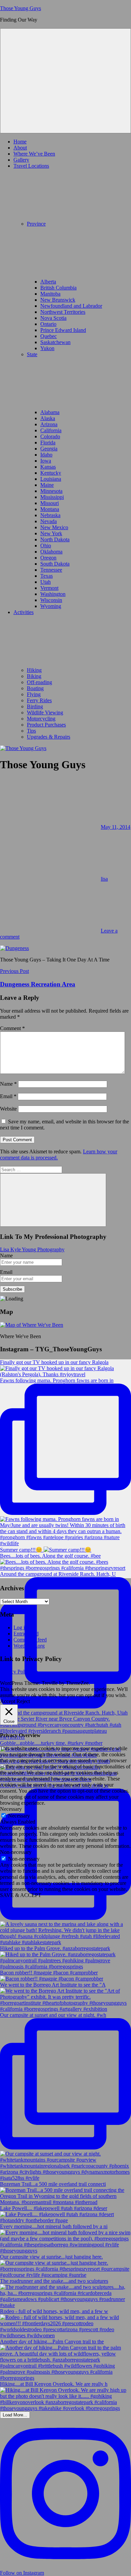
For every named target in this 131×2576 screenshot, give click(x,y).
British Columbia (58, 288)
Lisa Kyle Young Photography (32, 1249)
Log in (20, 1628)
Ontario (48, 324)
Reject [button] (23, 1701)
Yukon (47, 348)
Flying (34, 694)
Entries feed (26, 1634)
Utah (46, 582)
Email (8, 1096)
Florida (48, 443)
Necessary (19, 1816)
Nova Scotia (53, 318)
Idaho (46, 455)
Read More (43, 1701)
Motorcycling (41, 719)
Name (8, 1084)
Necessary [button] (11, 1809)
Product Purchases (46, 725)
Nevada (49, 521)
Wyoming (51, 606)
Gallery (21, 160)
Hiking (34, 670)
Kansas (48, 467)
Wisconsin (51, 600)
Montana (50, 509)
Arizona (49, 424)
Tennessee (51, 570)
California (51, 430)
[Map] (32, 1325)
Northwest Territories (63, 312)
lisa (104, 879)
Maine (47, 485)
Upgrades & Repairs (49, 737)
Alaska (48, 418)
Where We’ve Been (34, 154)
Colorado (50, 436)
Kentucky (51, 473)
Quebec (49, 336)
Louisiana (51, 479)
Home (20, 142)
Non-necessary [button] (16, 1852)
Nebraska (50, 515)
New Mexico (54, 527)
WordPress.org (29, 1646)
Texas (47, 576)
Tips (31, 731)
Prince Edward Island (63, 330)
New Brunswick (58, 300)
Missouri (50, 503)
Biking (34, 676)
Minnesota (51, 491)
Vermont (49, 588)
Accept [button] (8, 1701)
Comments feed (30, 1640)
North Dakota (55, 539)
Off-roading (39, 682)
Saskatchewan (55, 342)
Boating (35, 688)
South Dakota (55, 564)
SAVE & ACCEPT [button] (21, 1895)
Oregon (48, 558)
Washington (53, 594)
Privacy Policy (15, 1672)
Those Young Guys (20, 8)
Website (8, 1109)
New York (51, 533)
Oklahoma (51, 552)
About (20, 148)
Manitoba (50, 294)
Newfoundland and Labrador (71, 306)
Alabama (50, 412)
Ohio (46, 546)
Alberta (48, 282)
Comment (12, 1028)
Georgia (49, 449)
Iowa (46, 461)
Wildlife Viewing (45, 713)
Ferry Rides (39, 700)
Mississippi (52, 497)
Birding (35, 706)
